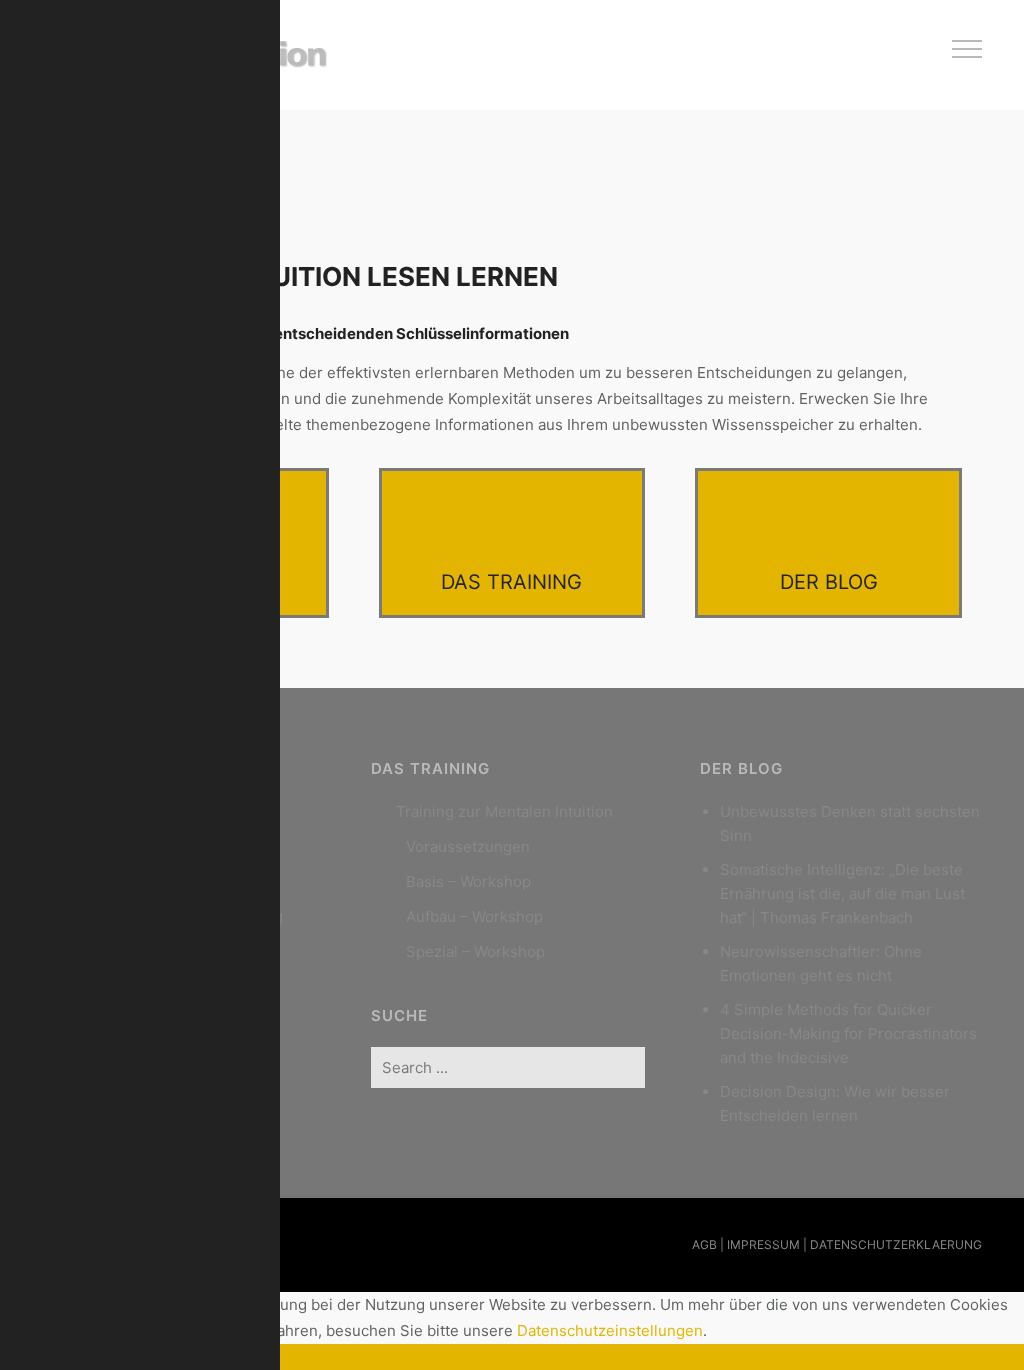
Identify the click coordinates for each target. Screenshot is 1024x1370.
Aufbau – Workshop (474, 916)
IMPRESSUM (763, 1244)
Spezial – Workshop (475, 951)
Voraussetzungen (468, 846)
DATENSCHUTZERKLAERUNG (896, 1244)
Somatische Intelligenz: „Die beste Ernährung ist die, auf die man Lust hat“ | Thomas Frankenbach (842, 893)
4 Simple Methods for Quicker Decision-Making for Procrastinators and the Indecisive (848, 1033)
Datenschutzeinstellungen (610, 1330)
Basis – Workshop (468, 881)
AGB (704, 1244)
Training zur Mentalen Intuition (504, 811)
